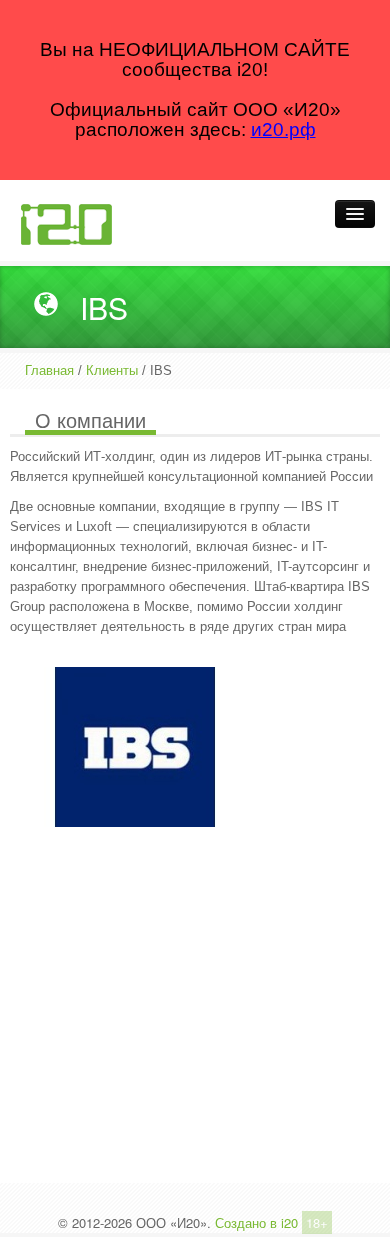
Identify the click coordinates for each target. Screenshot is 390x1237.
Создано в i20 (256, 1222)
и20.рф (283, 129)
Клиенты (112, 370)
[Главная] (66, 223)
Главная (49, 370)
